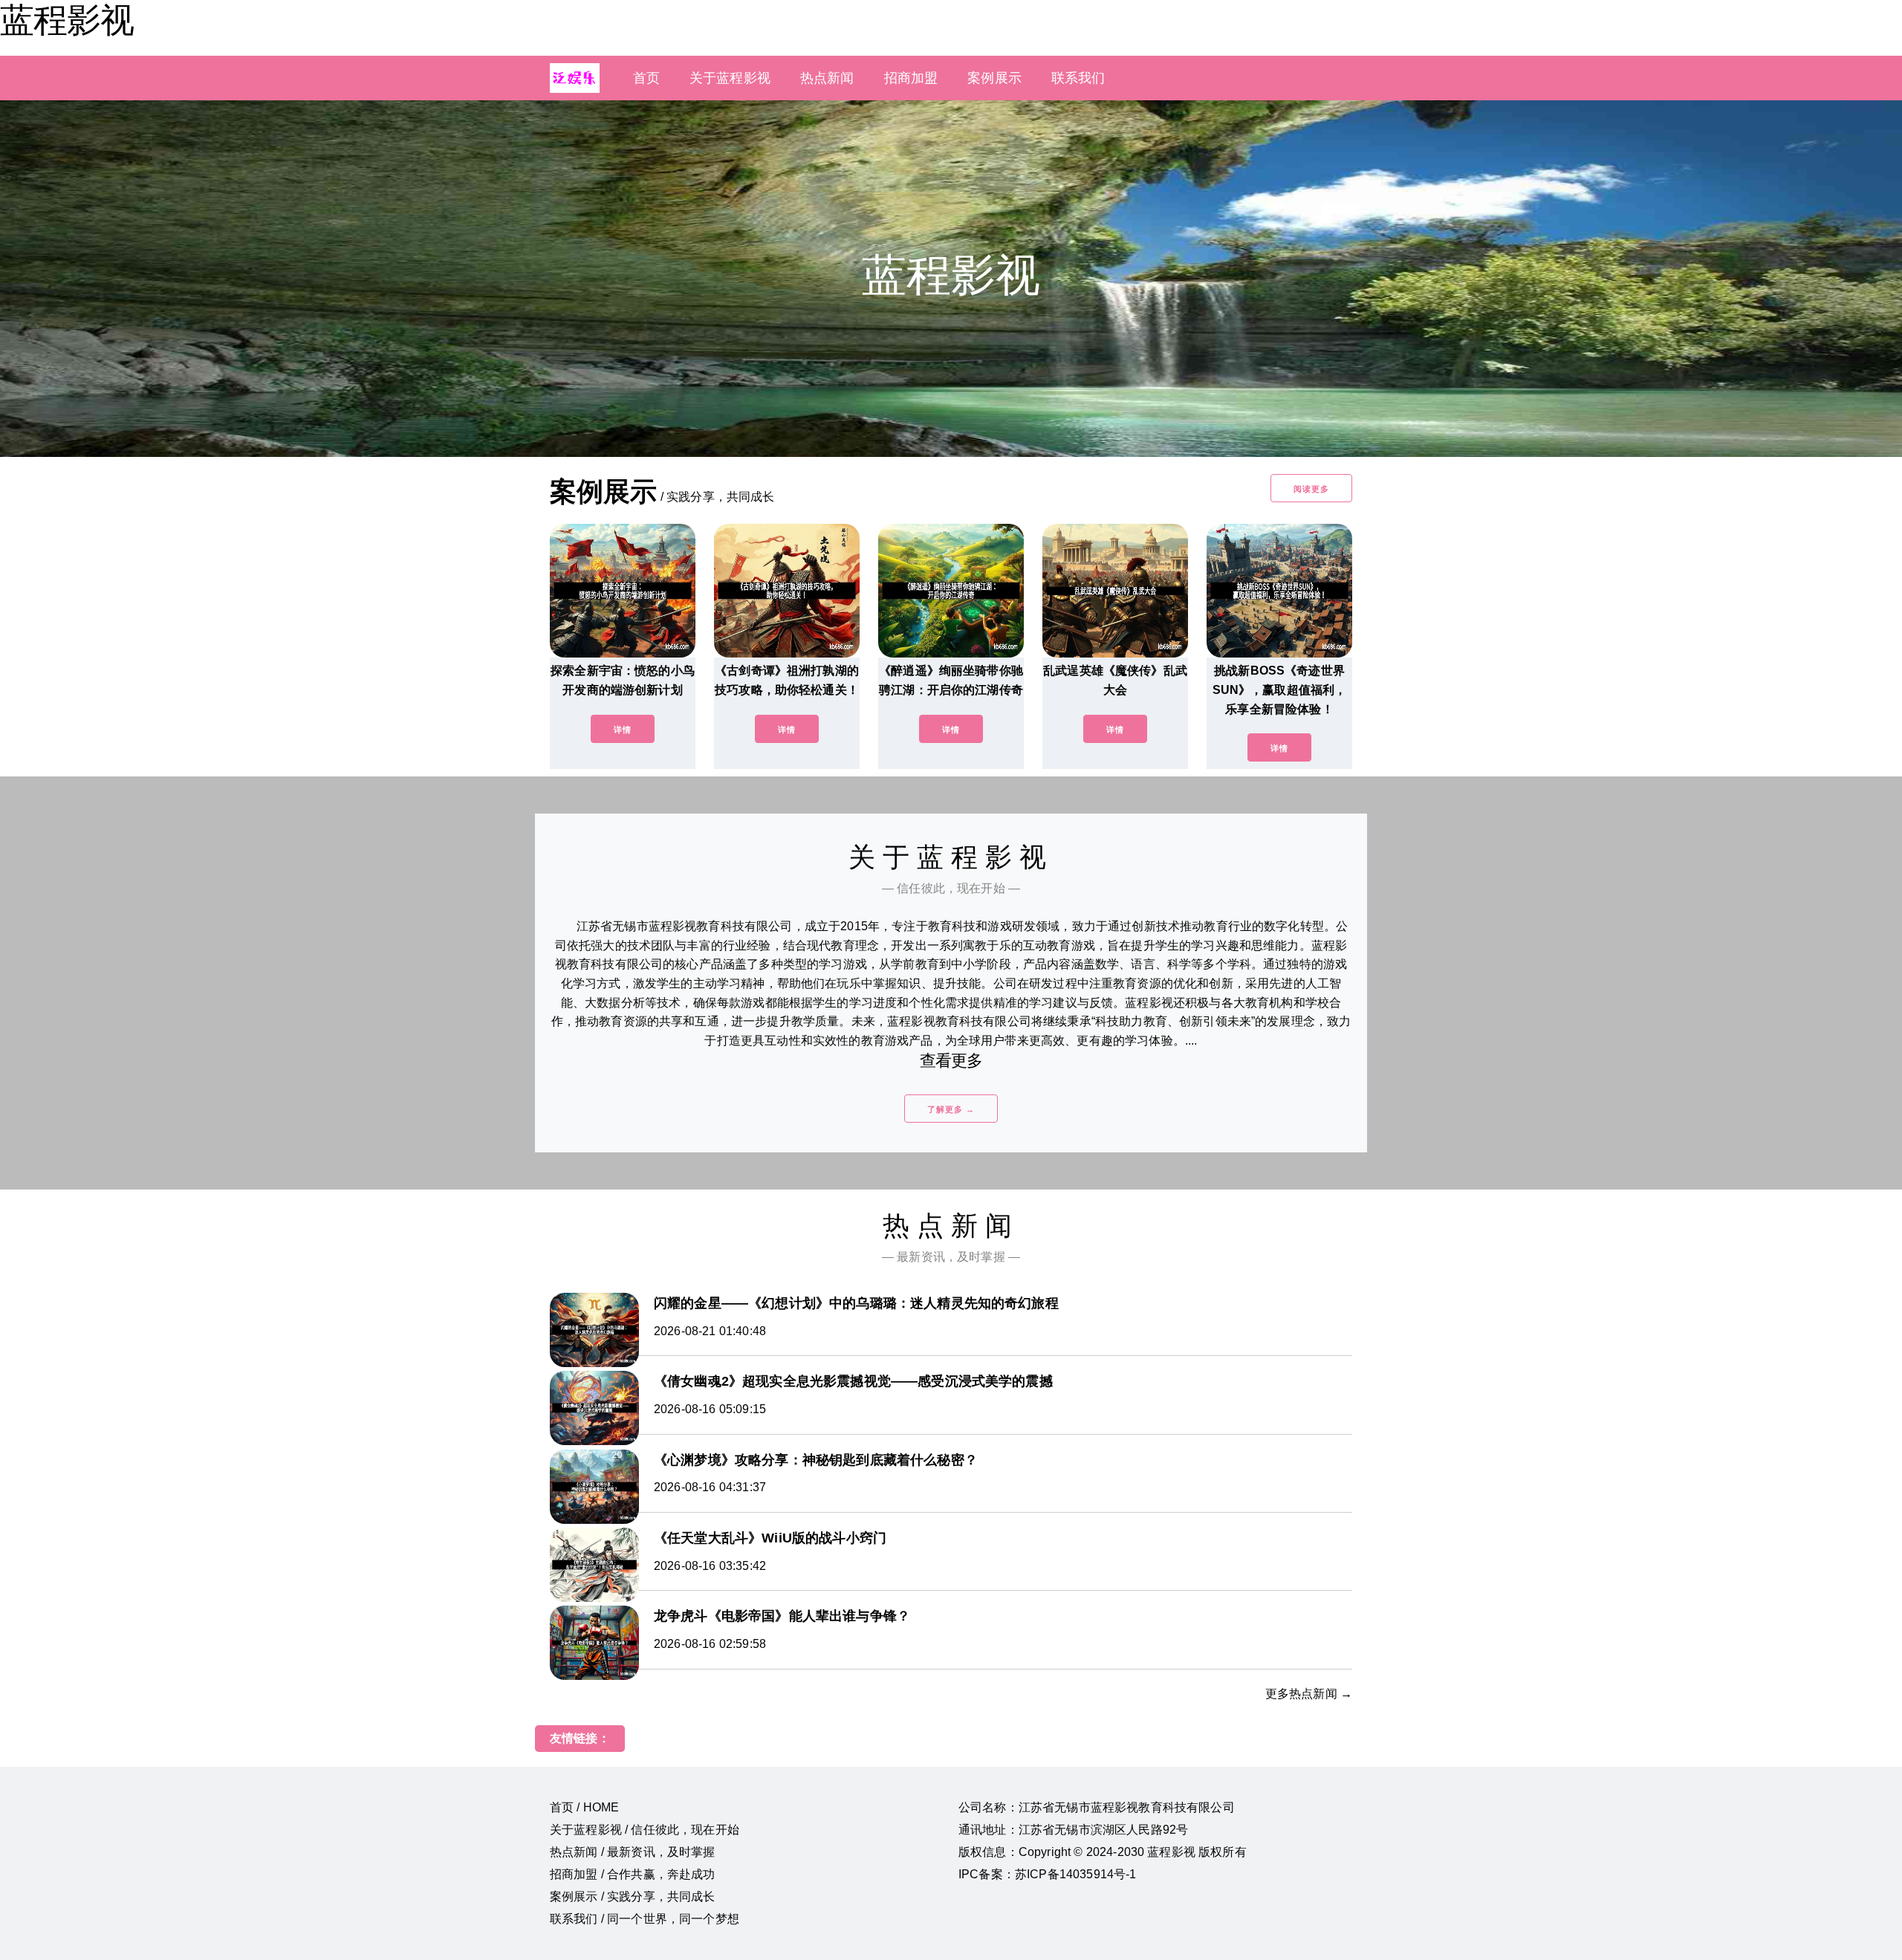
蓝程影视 (67, 20)
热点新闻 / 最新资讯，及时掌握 (633, 1852)
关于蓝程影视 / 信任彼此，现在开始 (645, 1830)
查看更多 (951, 1061)
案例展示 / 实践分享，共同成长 (633, 1896)
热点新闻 (827, 78)
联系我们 (1078, 78)
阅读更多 (1311, 489)
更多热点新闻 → (1309, 1694)
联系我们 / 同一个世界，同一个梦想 (645, 1919)
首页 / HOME (584, 1807)
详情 (623, 730)
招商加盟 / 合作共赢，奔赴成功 (633, 1874)
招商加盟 (911, 78)
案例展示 (994, 78)
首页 (646, 78)
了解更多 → (951, 1109)
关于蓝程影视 (730, 78)
